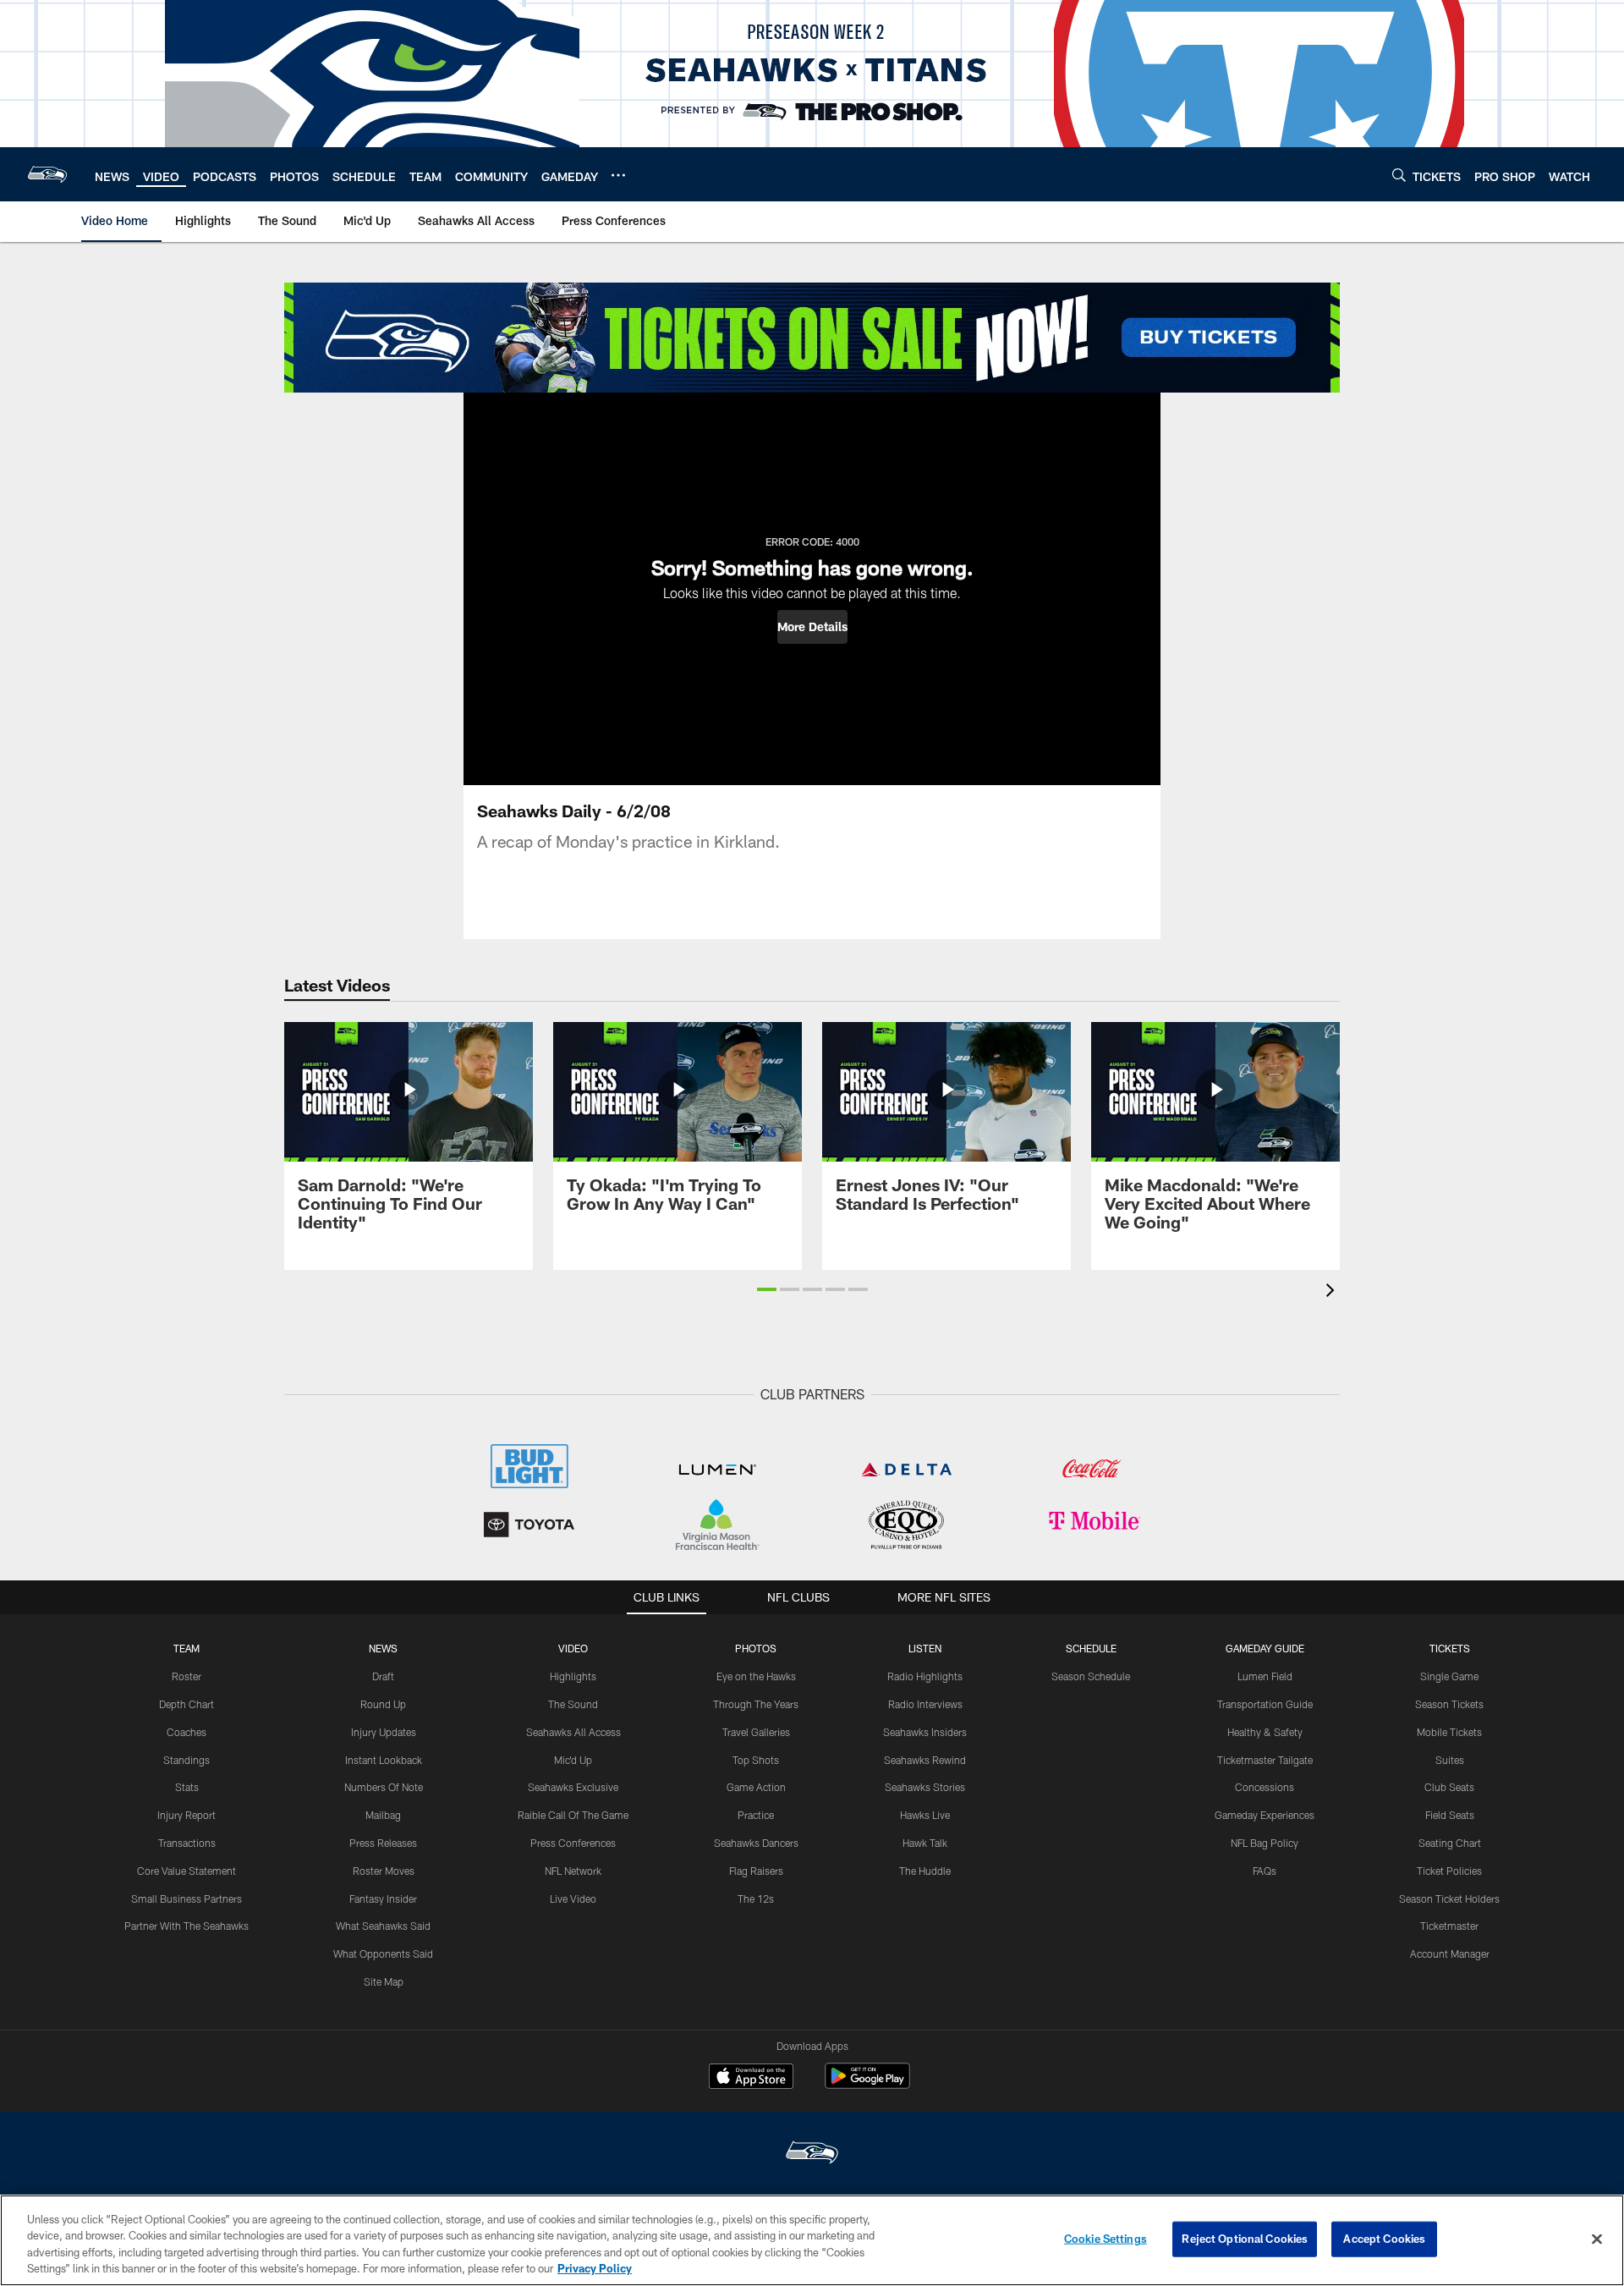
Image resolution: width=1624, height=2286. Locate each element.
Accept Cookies (1384, 2239)
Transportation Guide (1265, 1704)
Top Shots (756, 1760)
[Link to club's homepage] (47, 174)
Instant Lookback (384, 1760)
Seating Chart (1450, 1843)
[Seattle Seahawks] (812, 2154)
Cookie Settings (1106, 2239)
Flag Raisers (756, 1871)
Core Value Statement (187, 1871)
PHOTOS (756, 1648)
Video (573, 1648)
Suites (1450, 1760)
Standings (187, 1760)
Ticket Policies (1449, 1871)
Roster (187, 1676)
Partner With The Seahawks (187, 1926)
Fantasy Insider (383, 1899)
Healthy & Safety (1265, 1732)
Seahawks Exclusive (573, 1787)
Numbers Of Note (384, 1787)
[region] (812, 2240)
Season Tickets (1449, 1704)
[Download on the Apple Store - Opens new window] (751, 2078)
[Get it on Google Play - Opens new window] (867, 2084)
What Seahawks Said (383, 1926)
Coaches (187, 1732)
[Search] (1399, 175)
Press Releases (383, 1843)
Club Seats (1449, 1787)
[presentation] (1333, 1292)
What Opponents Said (383, 1954)
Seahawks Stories (925, 1787)
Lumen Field (1265, 1676)
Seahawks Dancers (756, 1843)
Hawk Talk (925, 1843)
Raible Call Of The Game (573, 1815)
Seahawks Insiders (925, 1732)
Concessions (1265, 1787)
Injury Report (187, 1815)
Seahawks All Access (573, 1732)
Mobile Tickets (1449, 1732)
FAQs (1265, 1871)
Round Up (383, 1704)
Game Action (756, 1787)
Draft (383, 1676)
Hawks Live (925, 1815)
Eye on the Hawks (756, 1676)
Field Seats (1450, 1815)
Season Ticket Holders (1449, 1899)
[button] (812, 627)
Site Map (384, 1981)
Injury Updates (384, 1732)
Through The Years (756, 1704)
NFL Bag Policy (1265, 1843)
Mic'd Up (573, 1760)
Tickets (1450, 1648)
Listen (925, 1648)
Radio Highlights (925, 1676)
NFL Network (573, 1871)
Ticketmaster (1449, 1926)
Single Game (1449, 1676)
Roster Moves (384, 1871)
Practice (756, 1815)
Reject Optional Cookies (1245, 2239)
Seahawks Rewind (925, 1760)
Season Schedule (1091, 1676)
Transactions (187, 1843)
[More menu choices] (618, 175)
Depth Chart (187, 1704)
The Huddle (925, 1871)
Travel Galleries (756, 1732)
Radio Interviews (925, 1704)
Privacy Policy (595, 2268)
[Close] (1597, 2239)
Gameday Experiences (1265, 1815)
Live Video (573, 1899)
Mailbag (383, 1815)
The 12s (756, 1899)
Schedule (1091, 1648)
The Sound (573, 1704)
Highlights (573, 1676)
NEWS (383, 1648)
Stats (187, 1787)
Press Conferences (573, 1843)
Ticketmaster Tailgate (1265, 1760)
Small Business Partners (187, 1899)
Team (187, 1648)
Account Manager (1450, 1954)
